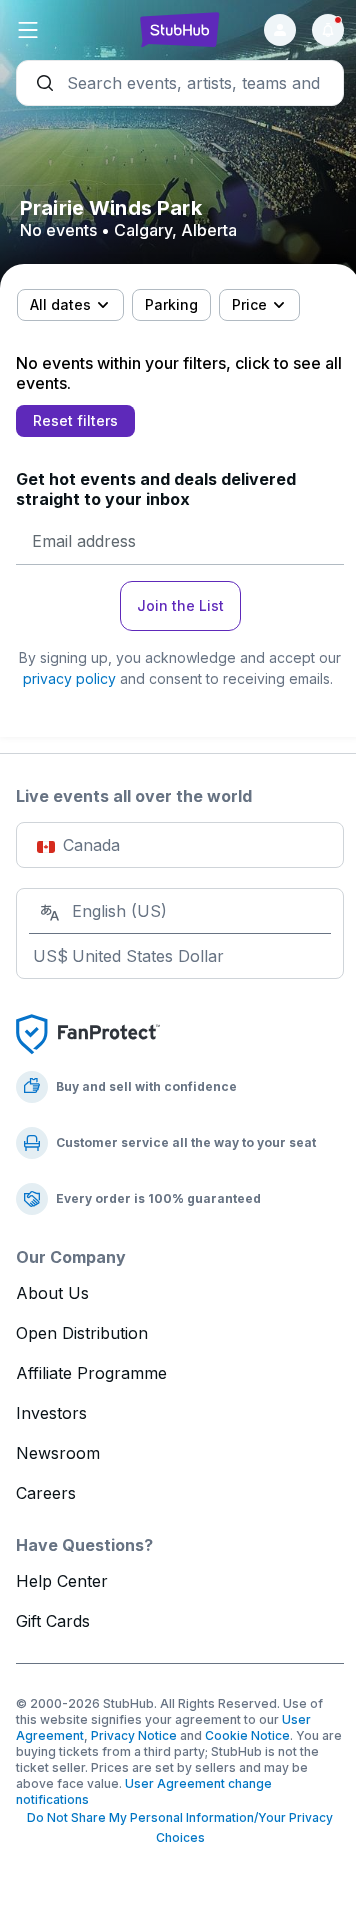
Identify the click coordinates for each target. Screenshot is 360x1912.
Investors (51, 1413)
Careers (46, 1493)
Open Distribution (82, 1333)
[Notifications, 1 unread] (328, 30)
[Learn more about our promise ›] (88, 1033)
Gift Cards (53, 1621)
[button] (70, 30)
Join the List (180, 605)
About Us (52, 1293)
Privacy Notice (134, 1735)
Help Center (62, 1581)
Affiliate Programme (91, 1373)
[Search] (180, 83)
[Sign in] (280, 30)
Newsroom (58, 1453)
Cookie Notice (247, 1735)
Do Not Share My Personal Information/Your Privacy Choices (180, 1827)
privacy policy (69, 678)
